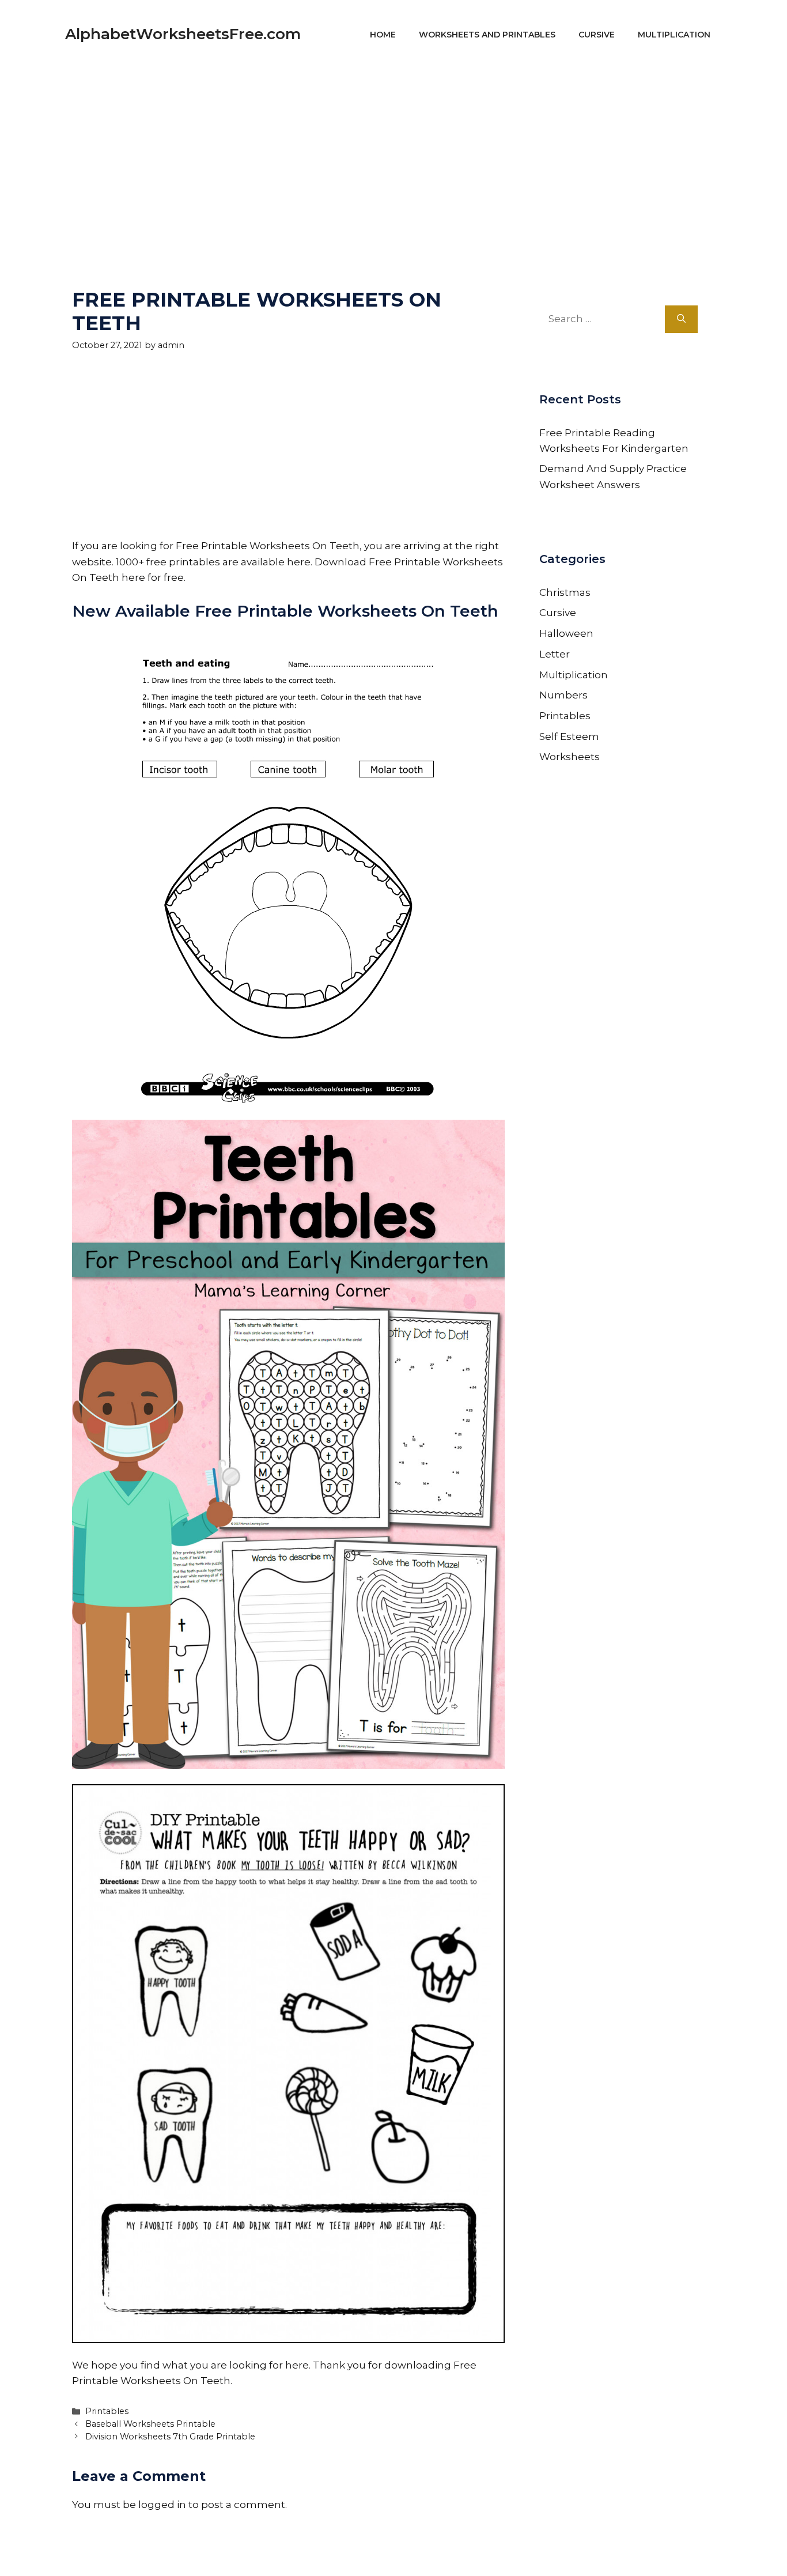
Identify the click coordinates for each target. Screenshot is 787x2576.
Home (383, 35)
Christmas (565, 592)
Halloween (566, 633)
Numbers (563, 695)
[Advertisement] (393, 150)
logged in (162, 2505)
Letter (555, 654)
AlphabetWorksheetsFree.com (183, 34)
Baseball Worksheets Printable (150, 2424)
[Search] (681, 319)
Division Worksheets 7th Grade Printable (170, 2437)
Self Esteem (569, 736)
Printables (107, 2411)
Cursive (597, 35)
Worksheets (570, 757)
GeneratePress (504, 2552)
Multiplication (674, 35)
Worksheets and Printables (487, 35)
